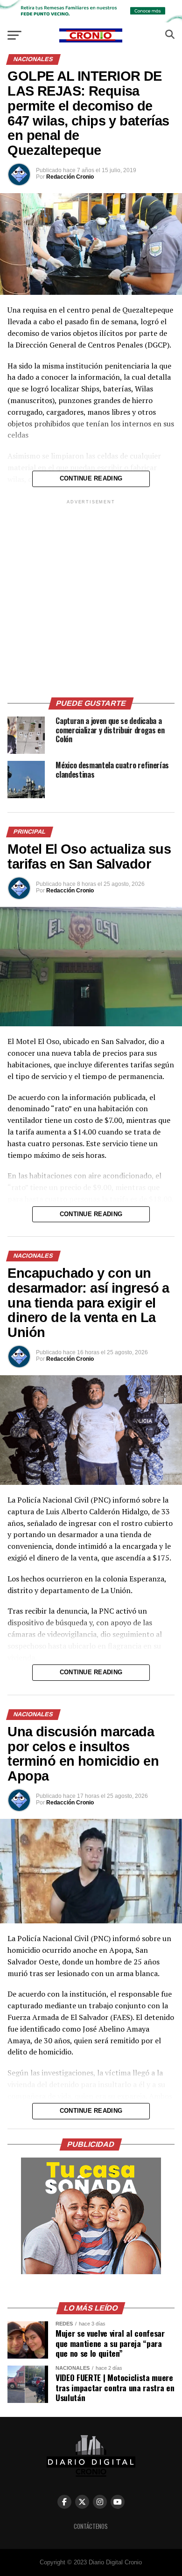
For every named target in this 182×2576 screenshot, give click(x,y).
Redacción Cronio (70, 177)
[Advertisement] (91, 597)
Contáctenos (91, 2526)
